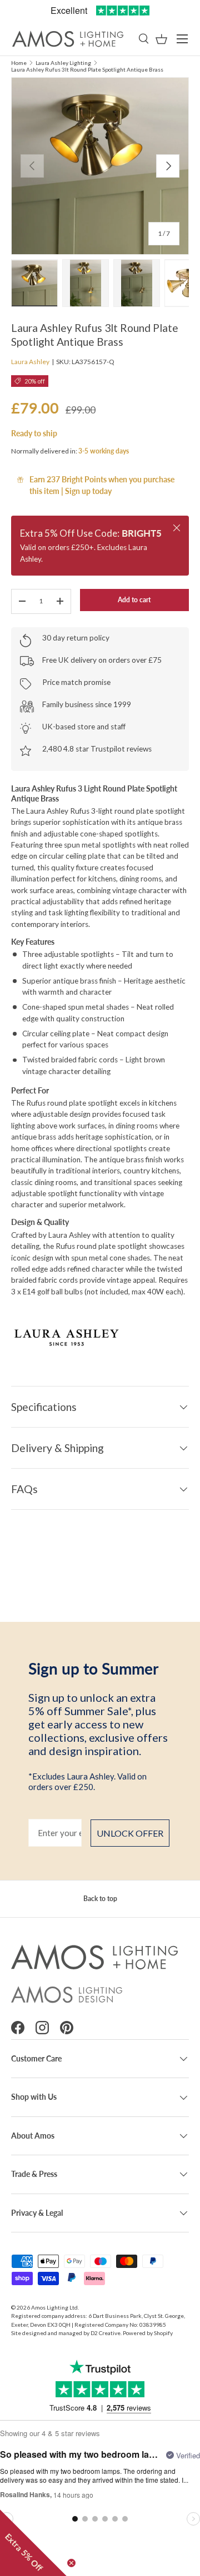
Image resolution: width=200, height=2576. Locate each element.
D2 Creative (106, 2333)
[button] (161, 39)
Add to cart (134, 600)
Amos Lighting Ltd (54, 2307)
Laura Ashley (30, 362)
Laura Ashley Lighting (63, 63)
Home (19, 63)
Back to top (100, 1899)
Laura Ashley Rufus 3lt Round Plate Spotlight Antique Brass (87, 69)
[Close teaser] (71, 2563)
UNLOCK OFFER (130, 1833)
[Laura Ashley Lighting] (100, 1336)
